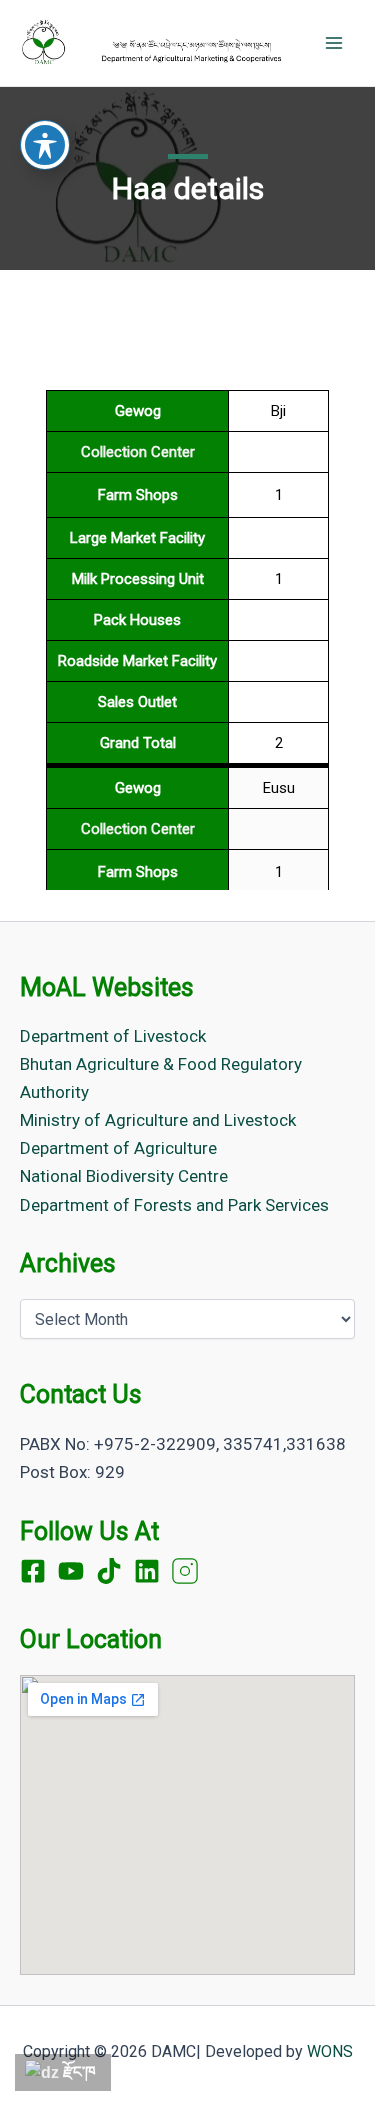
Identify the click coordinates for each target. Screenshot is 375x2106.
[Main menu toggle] (334, 43)
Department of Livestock (113, 1036)
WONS (330, 2051)
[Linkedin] (147, 1571)
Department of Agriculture (118, 1148)
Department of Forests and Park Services (174, 1205)
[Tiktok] (109, 1571)
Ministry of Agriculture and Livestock (158, 1120)
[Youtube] (71, 1571)
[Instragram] (185, 1571)
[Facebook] (33, 1571)
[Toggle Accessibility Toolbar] (45, 145)
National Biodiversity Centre (124, 1176)
